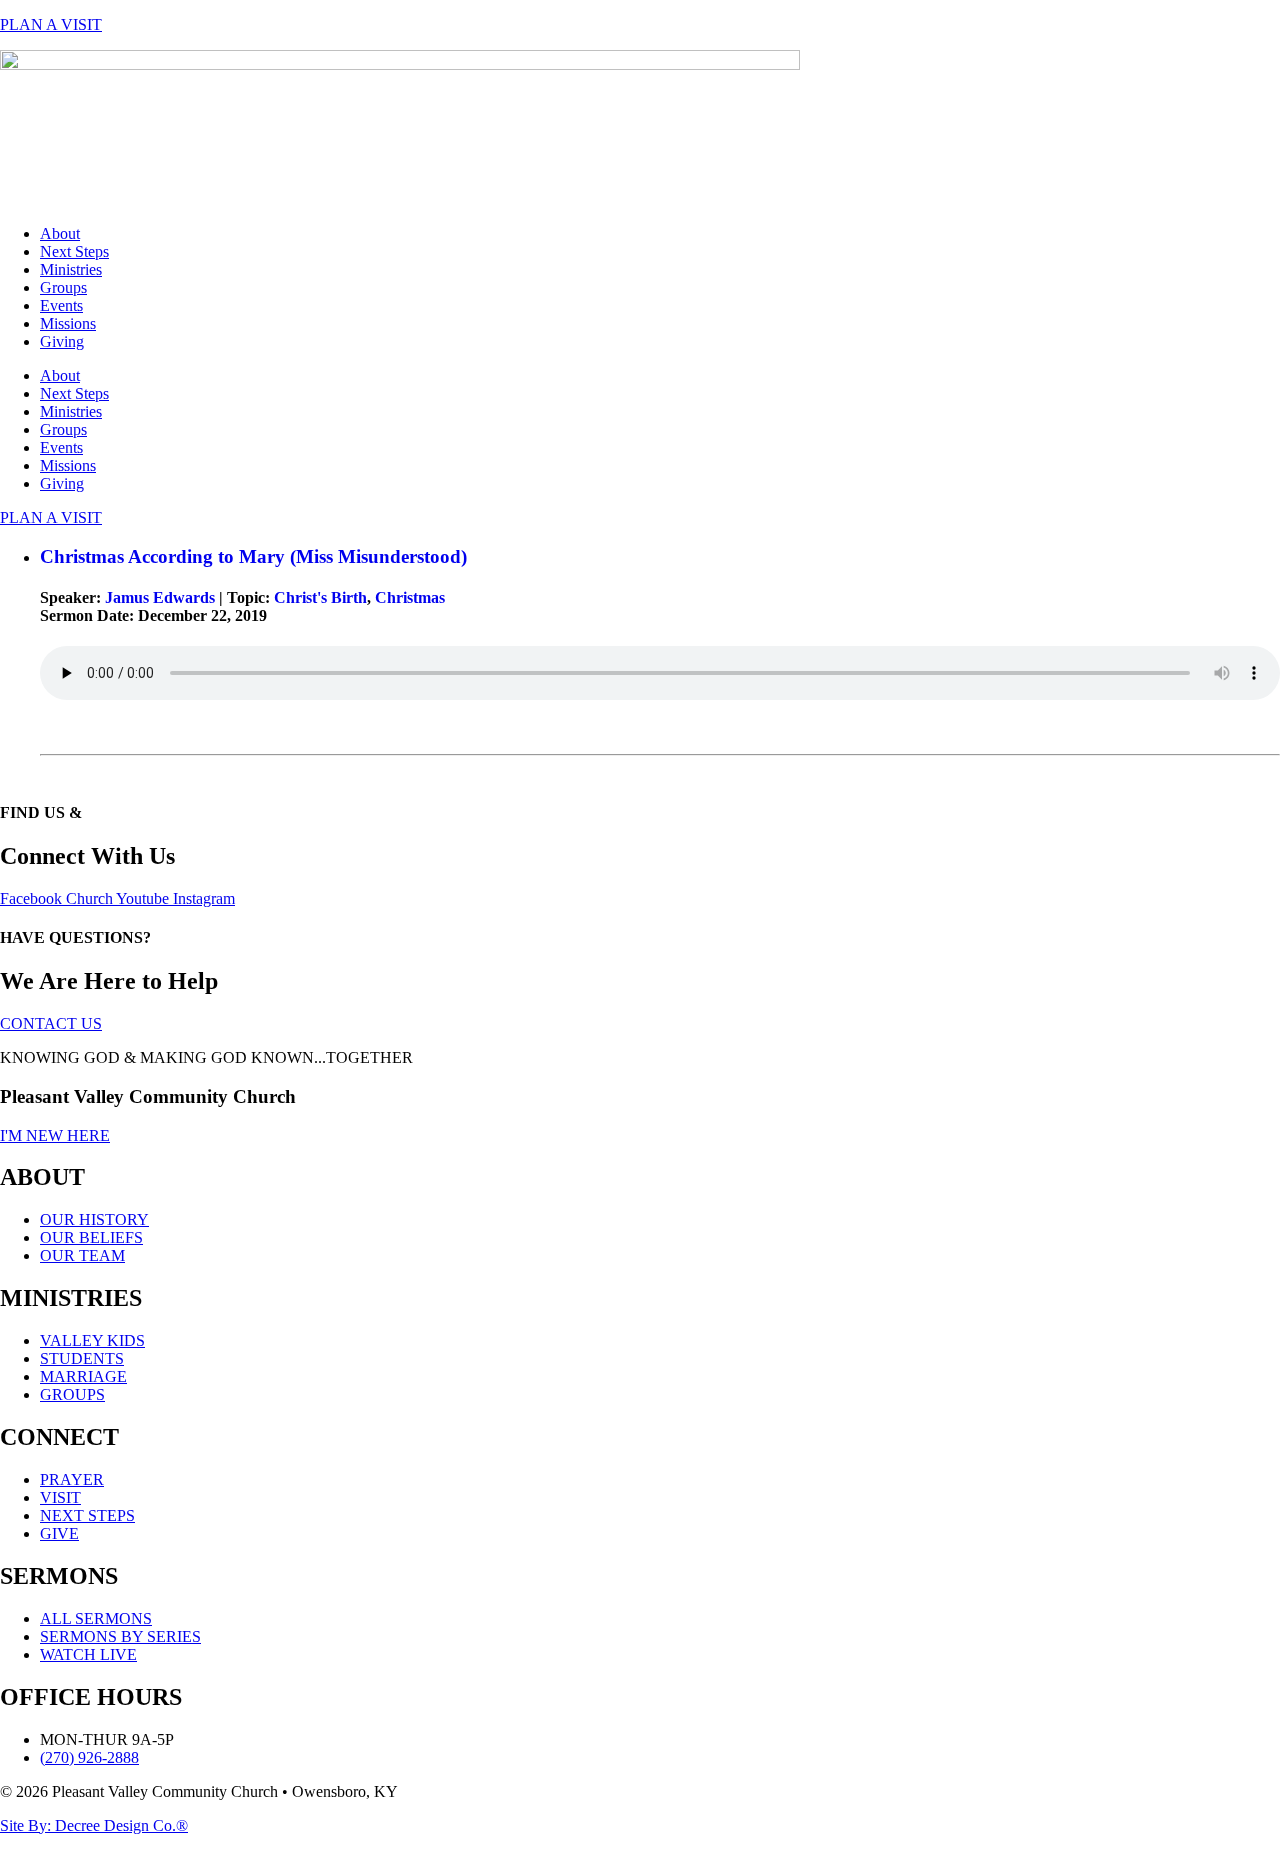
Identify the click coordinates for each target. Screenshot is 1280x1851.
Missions (68, 323)
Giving (62, 341)
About (60, 233)
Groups (63, 287)
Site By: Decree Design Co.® (94, 1825)
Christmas (410, 597)
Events (61, 305)
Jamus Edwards (160, 597)
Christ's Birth (320, 597)
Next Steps (74, 251)
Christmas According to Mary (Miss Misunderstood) (253, 556)
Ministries (71, 269)
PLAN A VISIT (51, 24)
